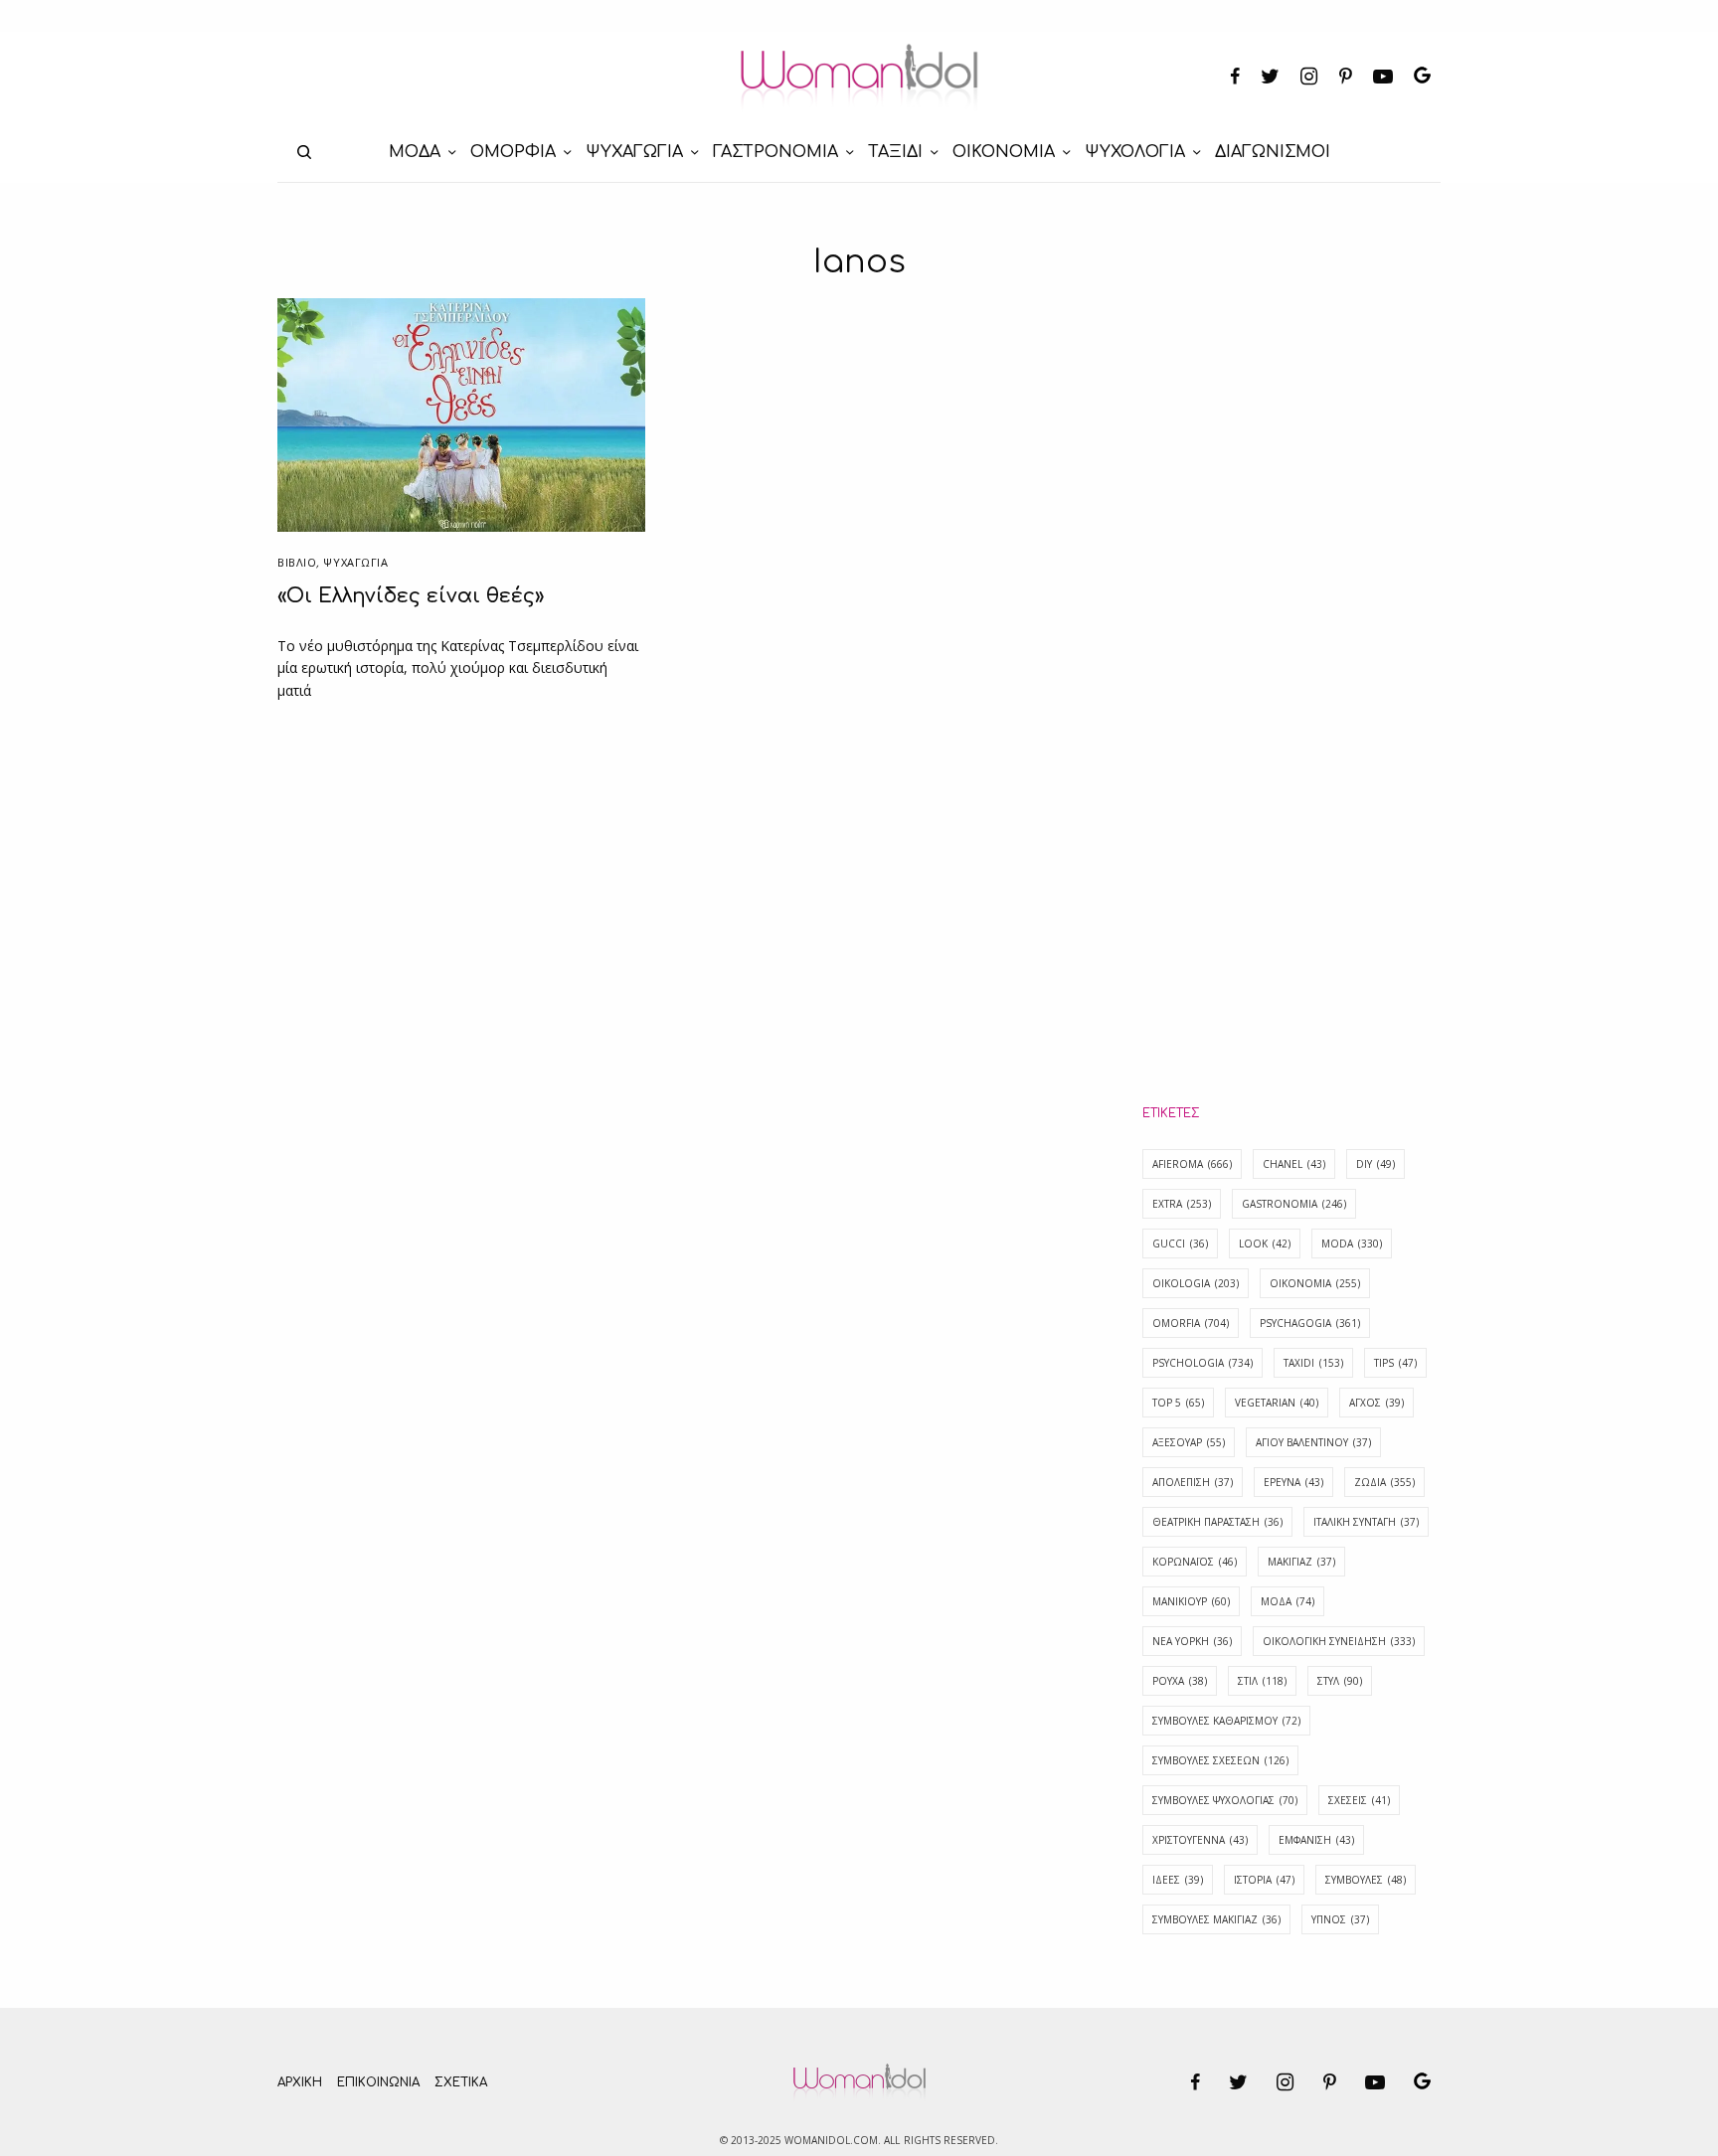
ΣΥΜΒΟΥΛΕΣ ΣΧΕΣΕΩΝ (1220, 1760)
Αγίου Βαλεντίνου (1313, 1442)
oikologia (1196, 1283)
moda (1352, 1244)
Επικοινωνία (378, 2082)
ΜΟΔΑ (1288, 1601)
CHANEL (1294, 1164)
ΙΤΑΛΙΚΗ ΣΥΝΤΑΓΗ (1366, 1522)
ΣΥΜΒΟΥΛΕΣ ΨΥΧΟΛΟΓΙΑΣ (1225, 1800)
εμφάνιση (1316, 1840)
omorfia (1191, 1323)
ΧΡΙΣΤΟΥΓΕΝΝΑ (1200, 1840)
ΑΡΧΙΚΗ (300, 2082)
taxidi (1313, 1363)
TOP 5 (1178, 1403)
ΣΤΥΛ (1340, 1681)
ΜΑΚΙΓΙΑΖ (1301, 1562)
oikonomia (1315, 1283)
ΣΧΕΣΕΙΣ (1359, 1800)
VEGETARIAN (1277, 1403)
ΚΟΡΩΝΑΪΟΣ (1195, 1562)
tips (1395, 1363)
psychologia (1203, 1363)
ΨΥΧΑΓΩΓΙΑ (355, 562)
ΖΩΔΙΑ (1384, 1482)
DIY (1375, 1164)
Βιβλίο (297, 562)
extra (1182, 1204)
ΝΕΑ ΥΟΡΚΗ (1192, 1641)
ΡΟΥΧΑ (1180, 1681)
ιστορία (1264, 1880)
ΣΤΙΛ (1262, 1681)
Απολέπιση (1193, 1482)
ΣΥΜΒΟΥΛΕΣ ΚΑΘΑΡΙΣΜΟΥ (1226, 1721)
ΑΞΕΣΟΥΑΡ (1189, 1442)
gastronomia (1294, 1204)
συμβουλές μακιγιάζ (1216, 1919)
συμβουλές (1366, 1880)
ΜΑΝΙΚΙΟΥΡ (1191, 1601)
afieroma (1192, 1164)
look (1265, 1244)
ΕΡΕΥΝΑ (1293, 1482)
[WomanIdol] (859, 78)
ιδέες (1178, 1880)
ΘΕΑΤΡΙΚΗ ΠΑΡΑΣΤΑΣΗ (1217, 1522)
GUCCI (1180, 1244)
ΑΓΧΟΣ (1376, 1403)
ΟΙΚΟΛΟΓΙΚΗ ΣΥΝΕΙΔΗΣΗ (1339, 1641)
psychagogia (1310, 1323)
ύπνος (1340, 1919)
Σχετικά (461, 2082)
